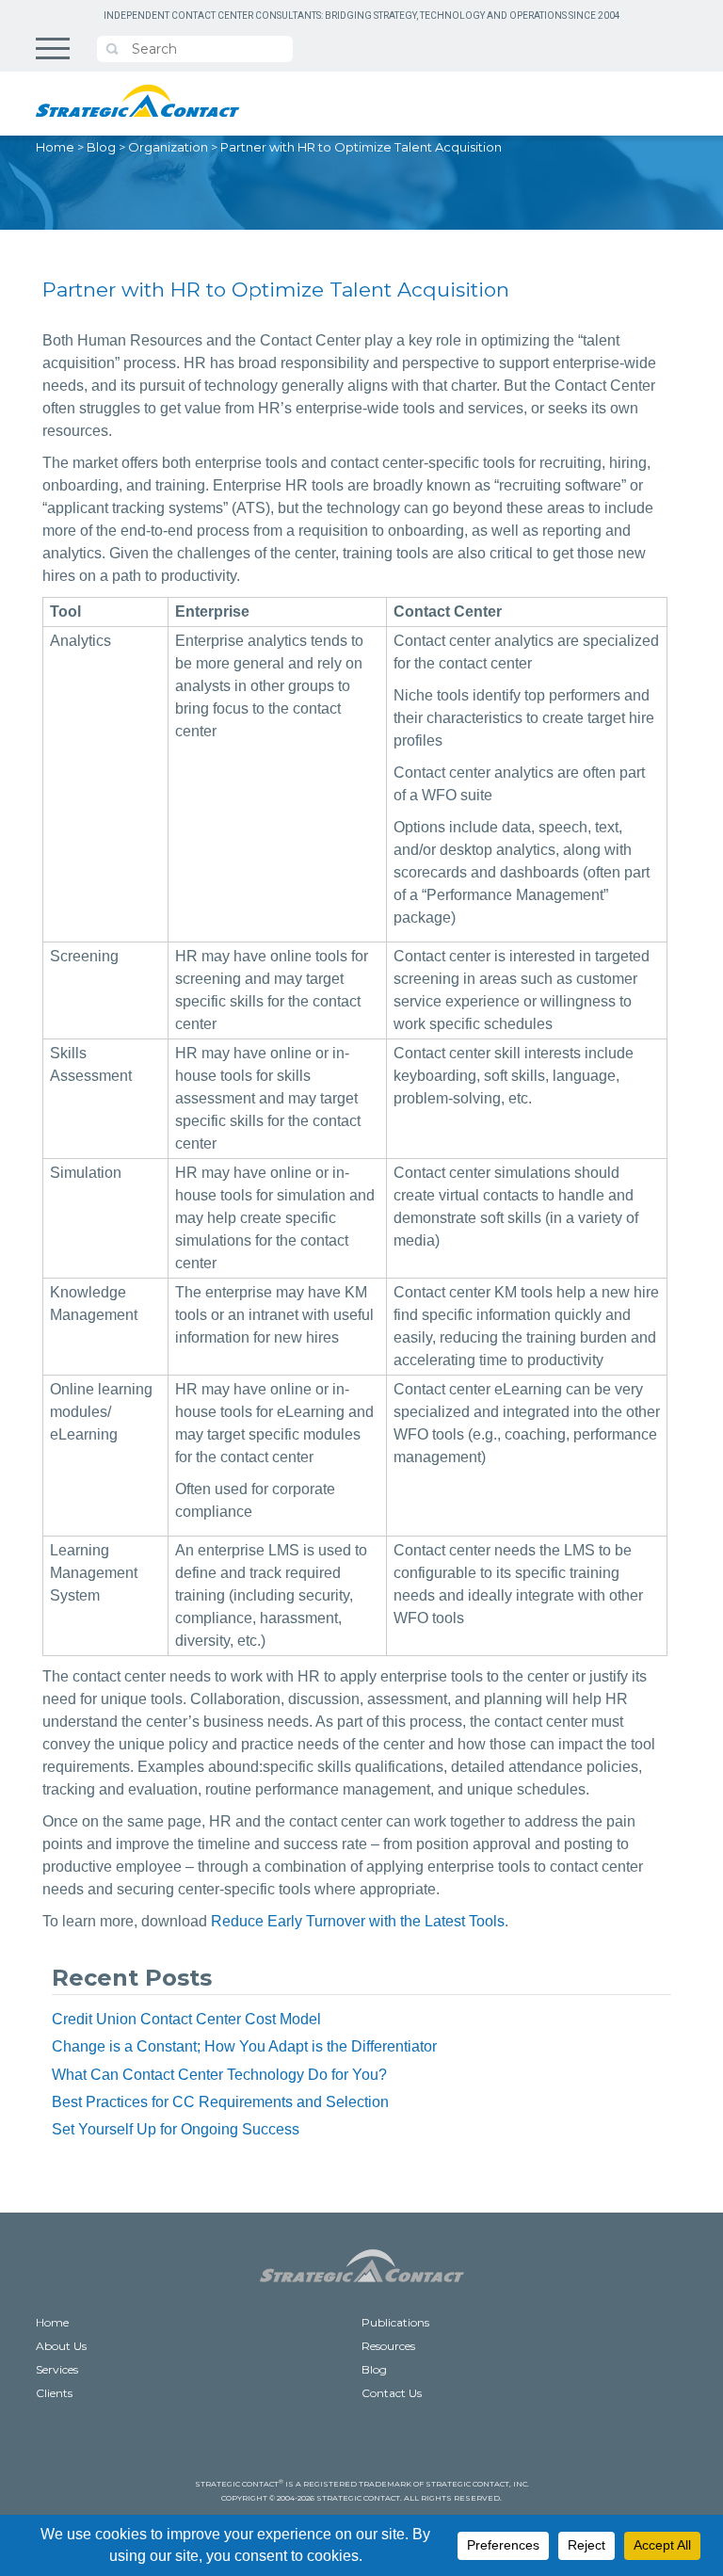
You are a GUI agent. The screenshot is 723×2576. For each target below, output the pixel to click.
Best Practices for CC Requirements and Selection (220, 2102)
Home (55, 147)
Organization (168, 147)
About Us (61, 2346)
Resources (388, 2346)
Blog (101, 147)
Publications (395, 2322)
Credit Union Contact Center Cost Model (186, 2019)
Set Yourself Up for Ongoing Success (176, 2129)
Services (57, 2369)
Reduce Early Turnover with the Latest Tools (358, 1921)
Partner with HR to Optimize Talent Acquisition (361, 147)
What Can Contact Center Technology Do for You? (219, 2075)
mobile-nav (53, 48)
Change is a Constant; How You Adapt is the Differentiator (244, 2046)
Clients (54, 2393)
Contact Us (392, 2393)
